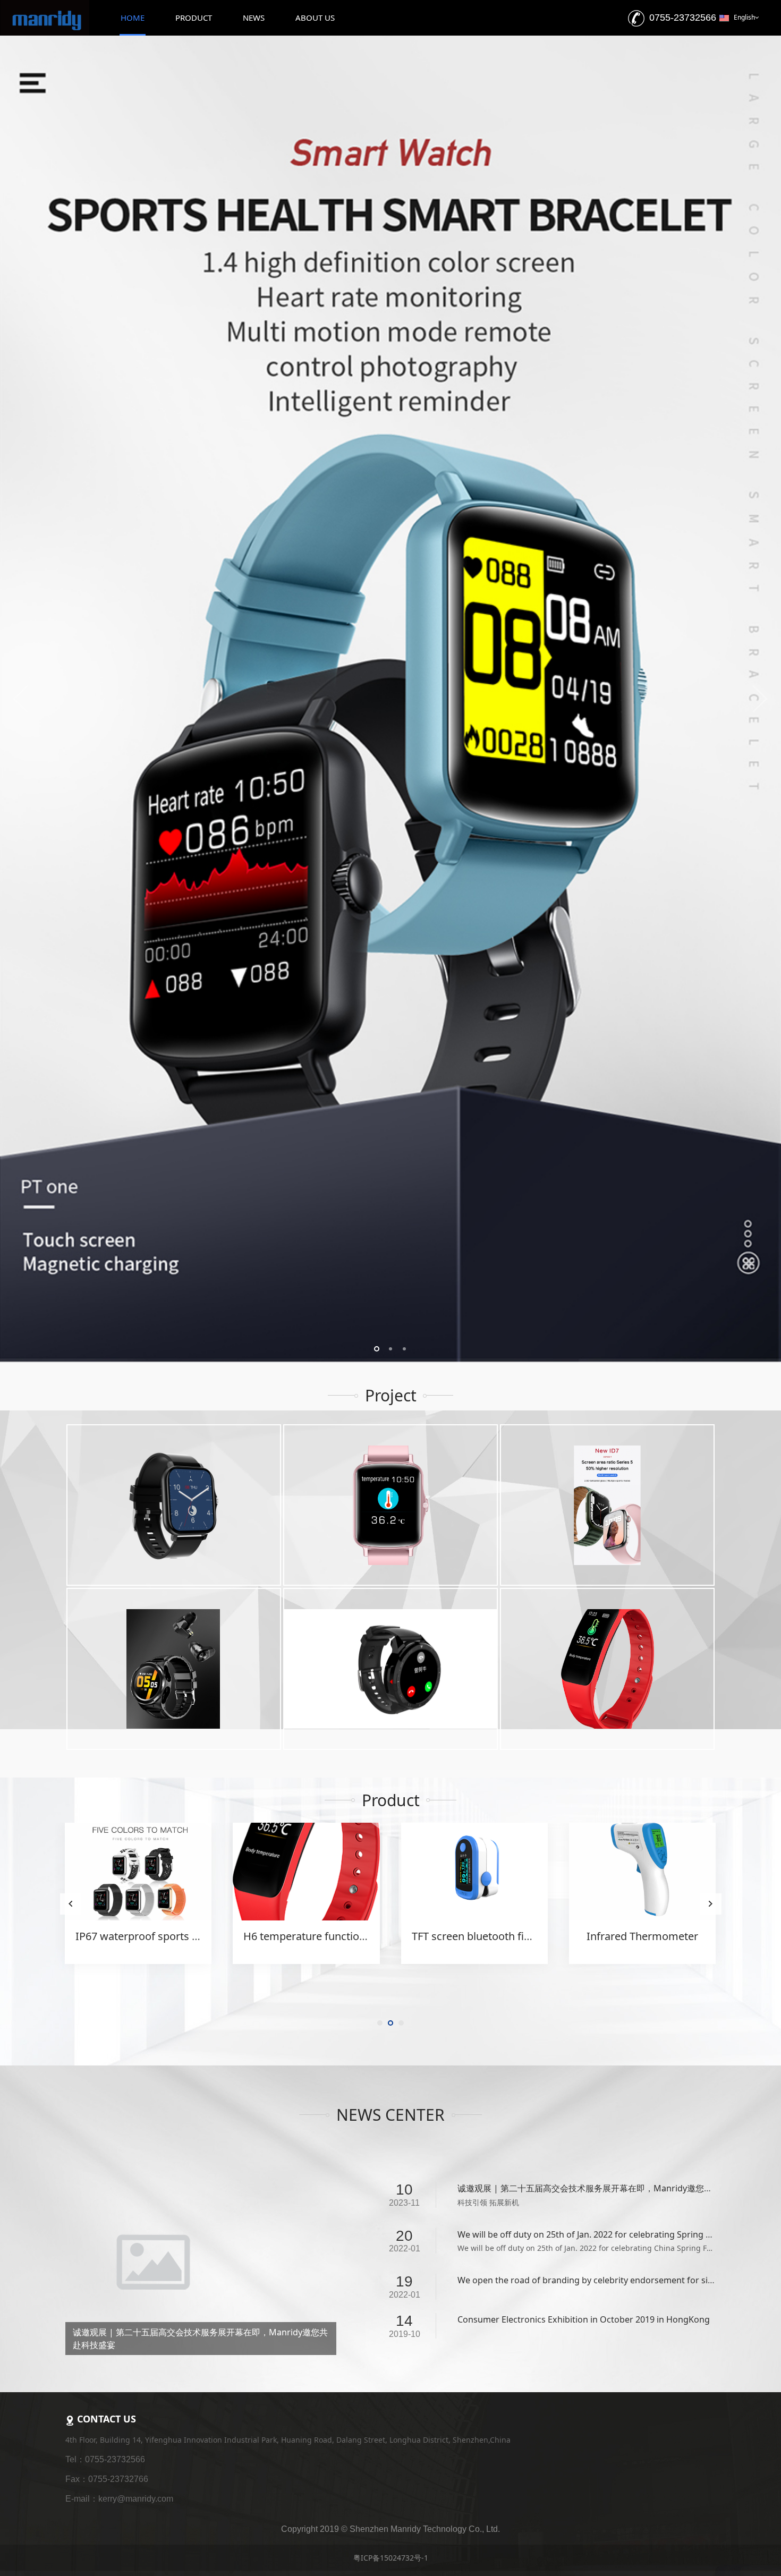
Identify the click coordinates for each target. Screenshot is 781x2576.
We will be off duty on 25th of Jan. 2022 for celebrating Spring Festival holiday (612, 2094)
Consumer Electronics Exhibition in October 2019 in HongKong (584, 2179)
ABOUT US (315, 18)
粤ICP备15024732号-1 (391, 2485)
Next (760, 629)
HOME (133, 18)
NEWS (254, 18)
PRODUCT (194, 18)
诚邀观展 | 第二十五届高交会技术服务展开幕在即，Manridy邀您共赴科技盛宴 (606, 2048)
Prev (21, 629)
